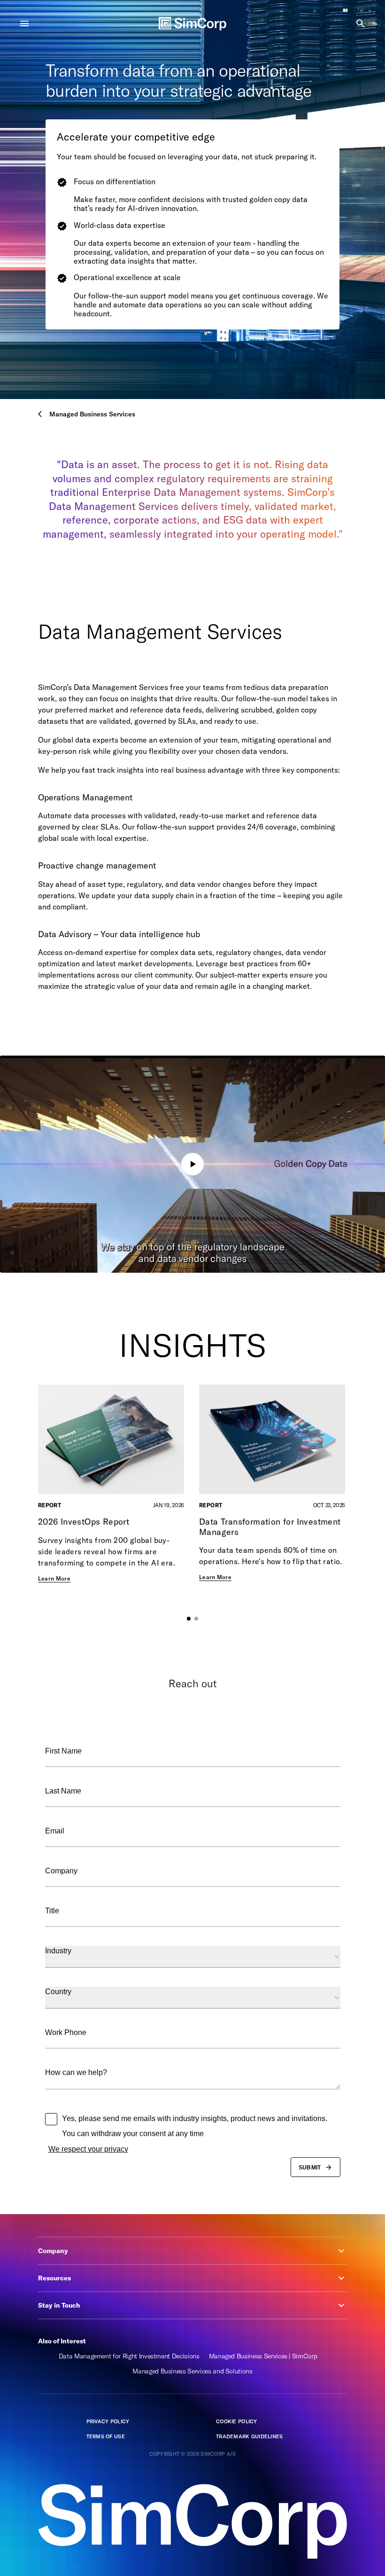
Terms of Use (106, 2436)
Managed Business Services (92, 414)
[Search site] (361, 23)
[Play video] (192, 1164)
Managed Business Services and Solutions (192, 2371)
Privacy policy (108, 2421)
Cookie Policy (237, 2421)
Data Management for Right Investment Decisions (129, 2356)
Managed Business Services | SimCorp (263, 2356)
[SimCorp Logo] (192, 24)
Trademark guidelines (250, 2436)
